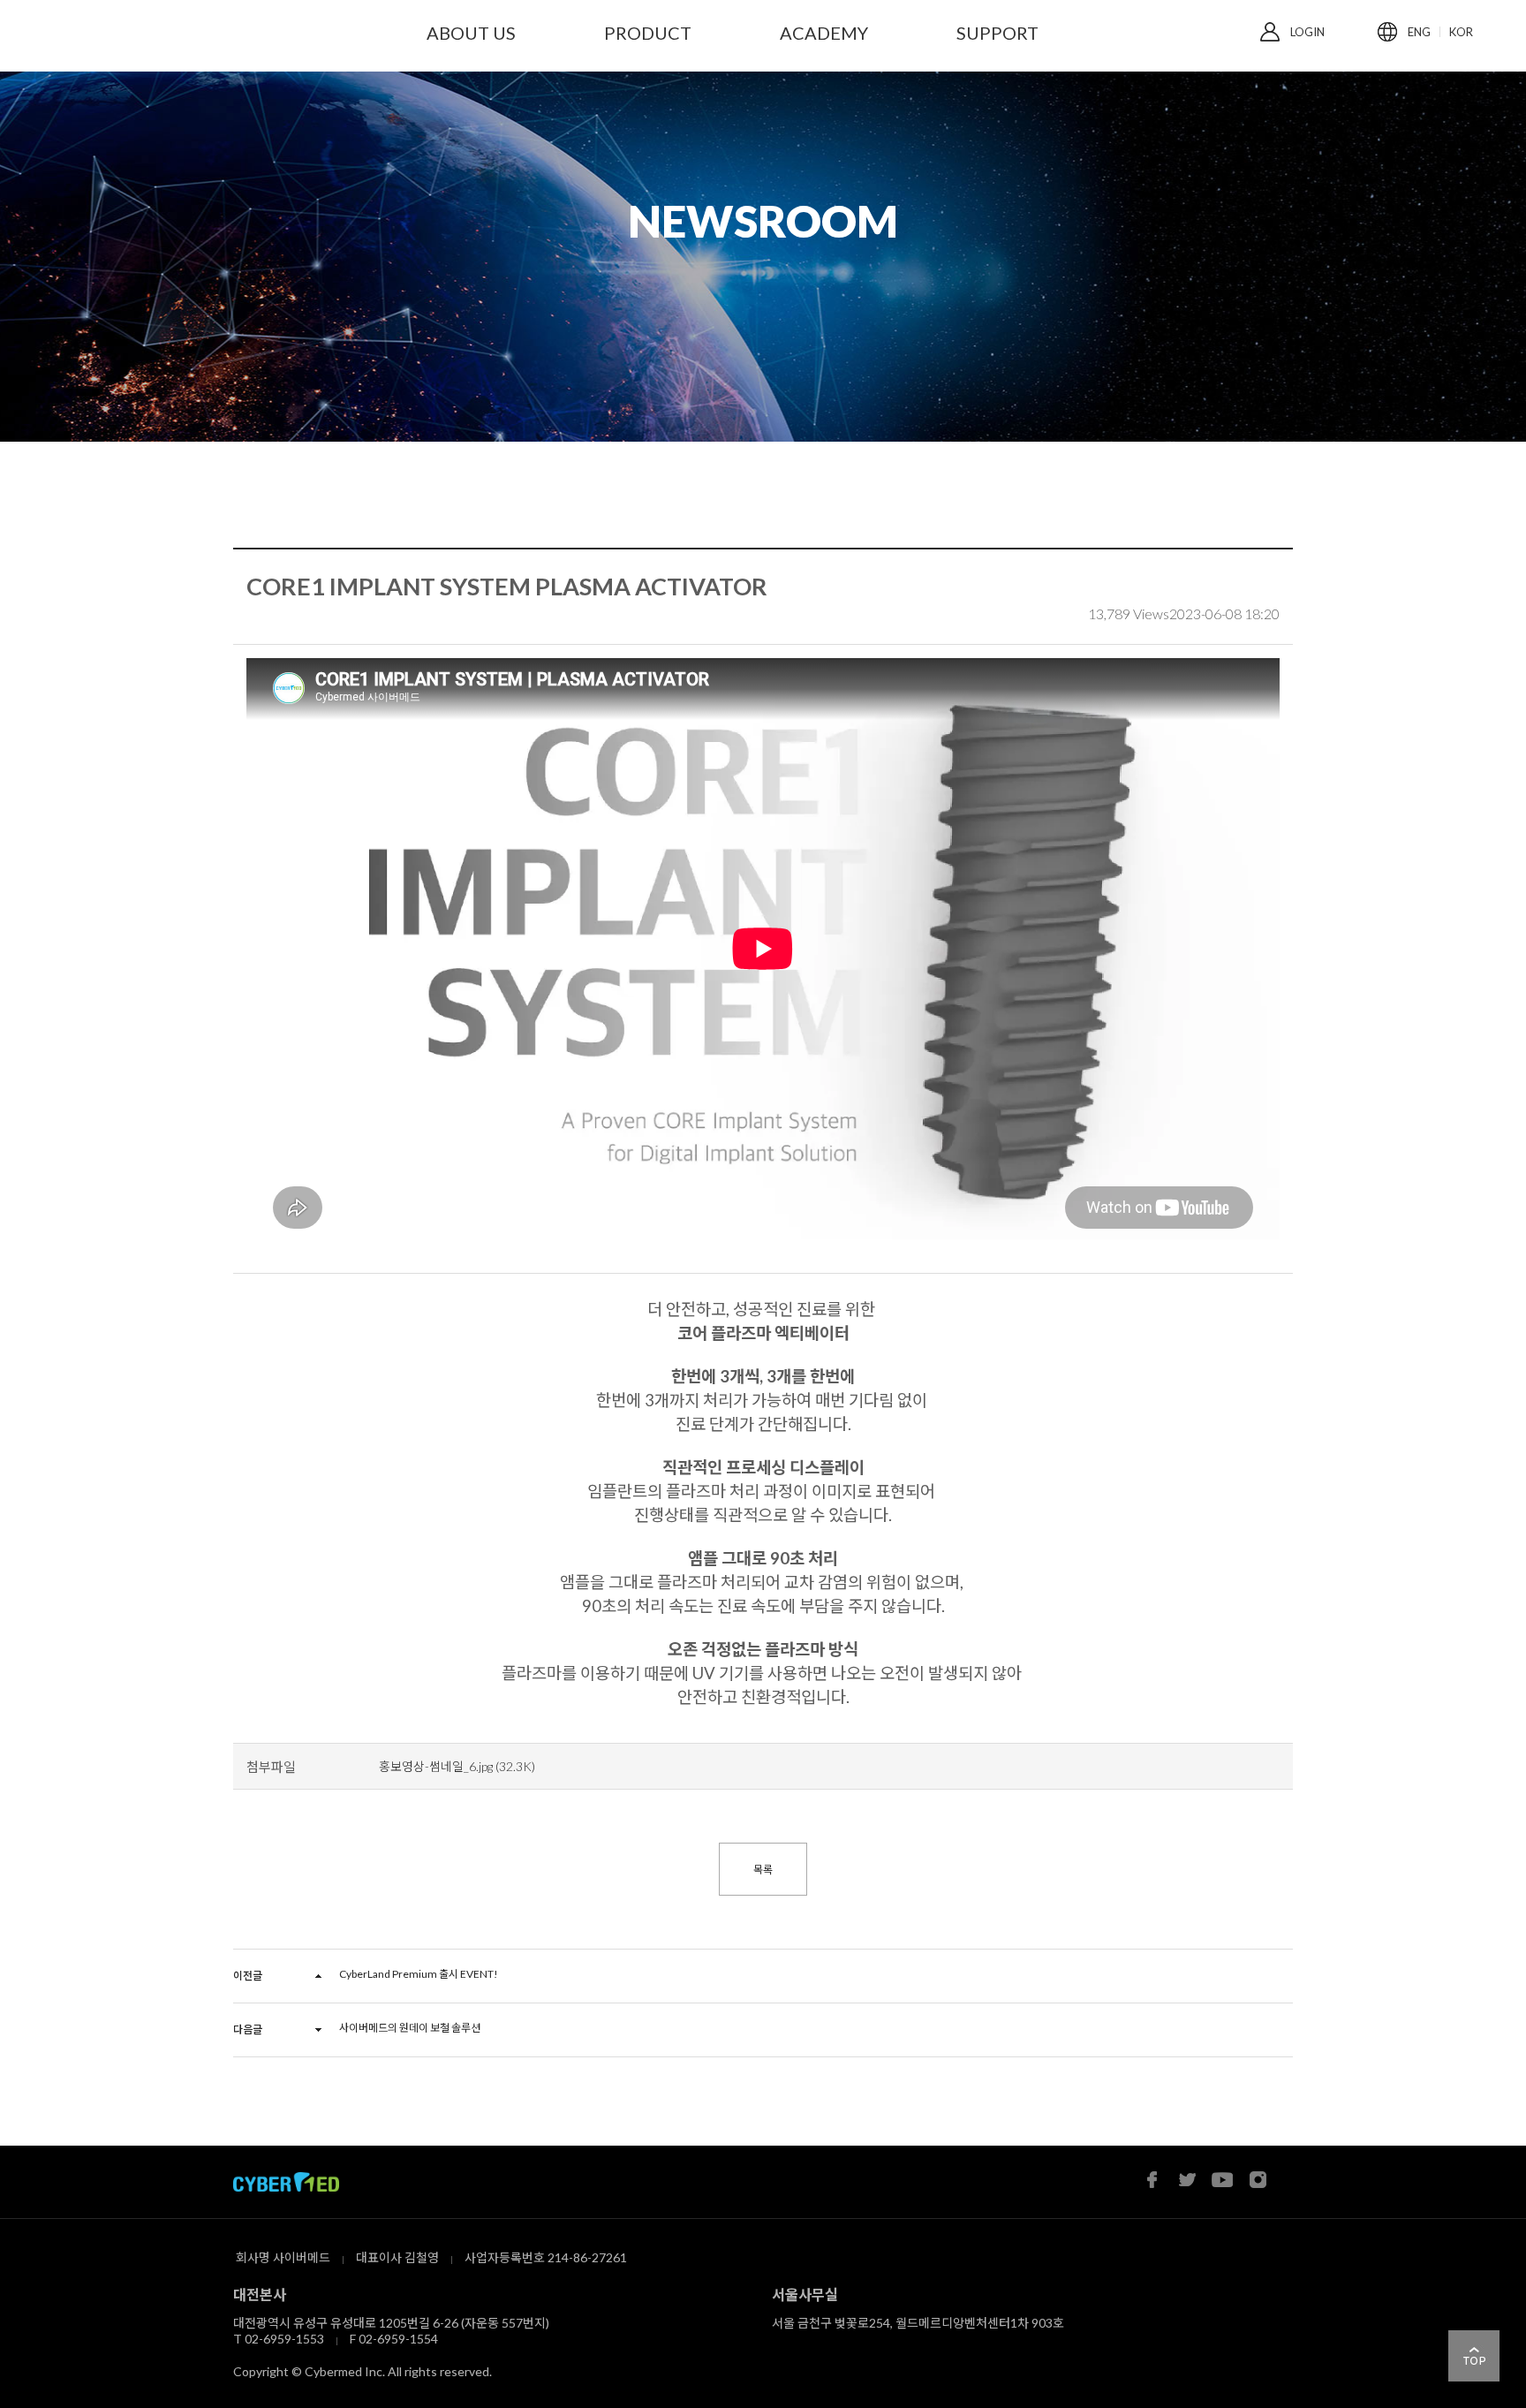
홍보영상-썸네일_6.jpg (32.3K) (457, 1766)
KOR (1461, 32)
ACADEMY (824, 33)
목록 (763, 1870)
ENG (1419, 32)
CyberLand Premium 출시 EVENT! (419, 1974)
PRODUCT (648, 33)
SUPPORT (997, 33)
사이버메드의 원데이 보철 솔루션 (410, 2028)
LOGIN (1307, 32)
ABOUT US (471, 33)
